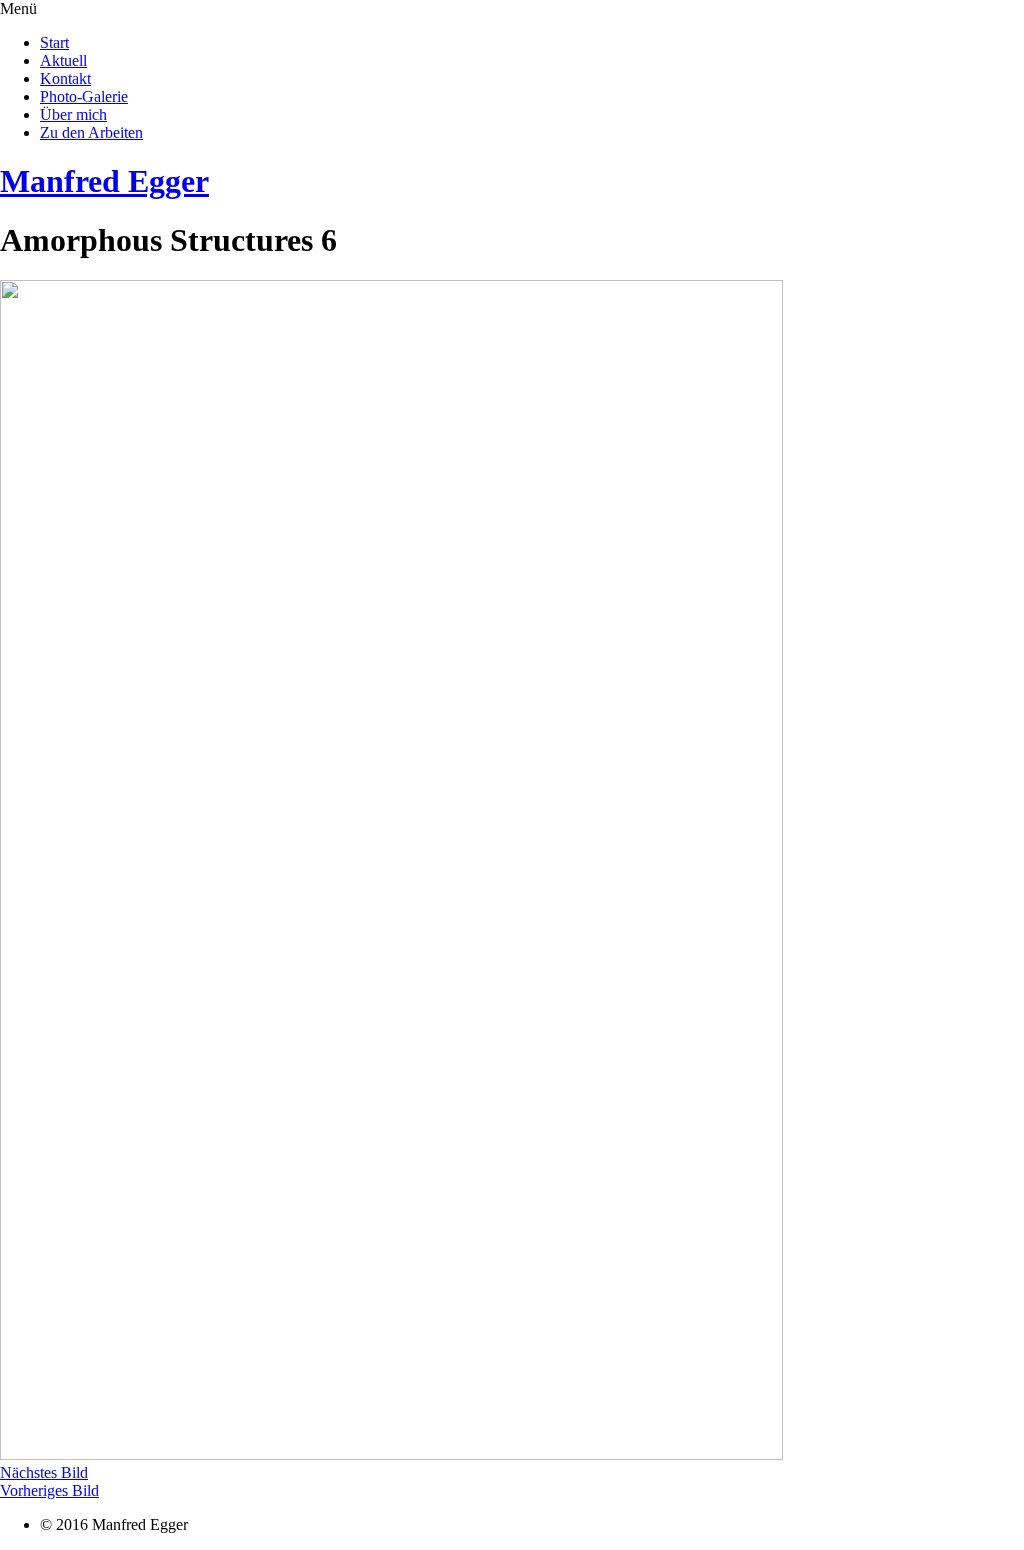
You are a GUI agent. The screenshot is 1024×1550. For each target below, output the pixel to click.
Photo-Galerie (84, 96)
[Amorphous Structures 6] (391, 1454)
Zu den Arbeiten (91, 132)
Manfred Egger (104, 181)
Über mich (73, 114)
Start (54, 42)
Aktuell (63, 60)
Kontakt (65, 78)
